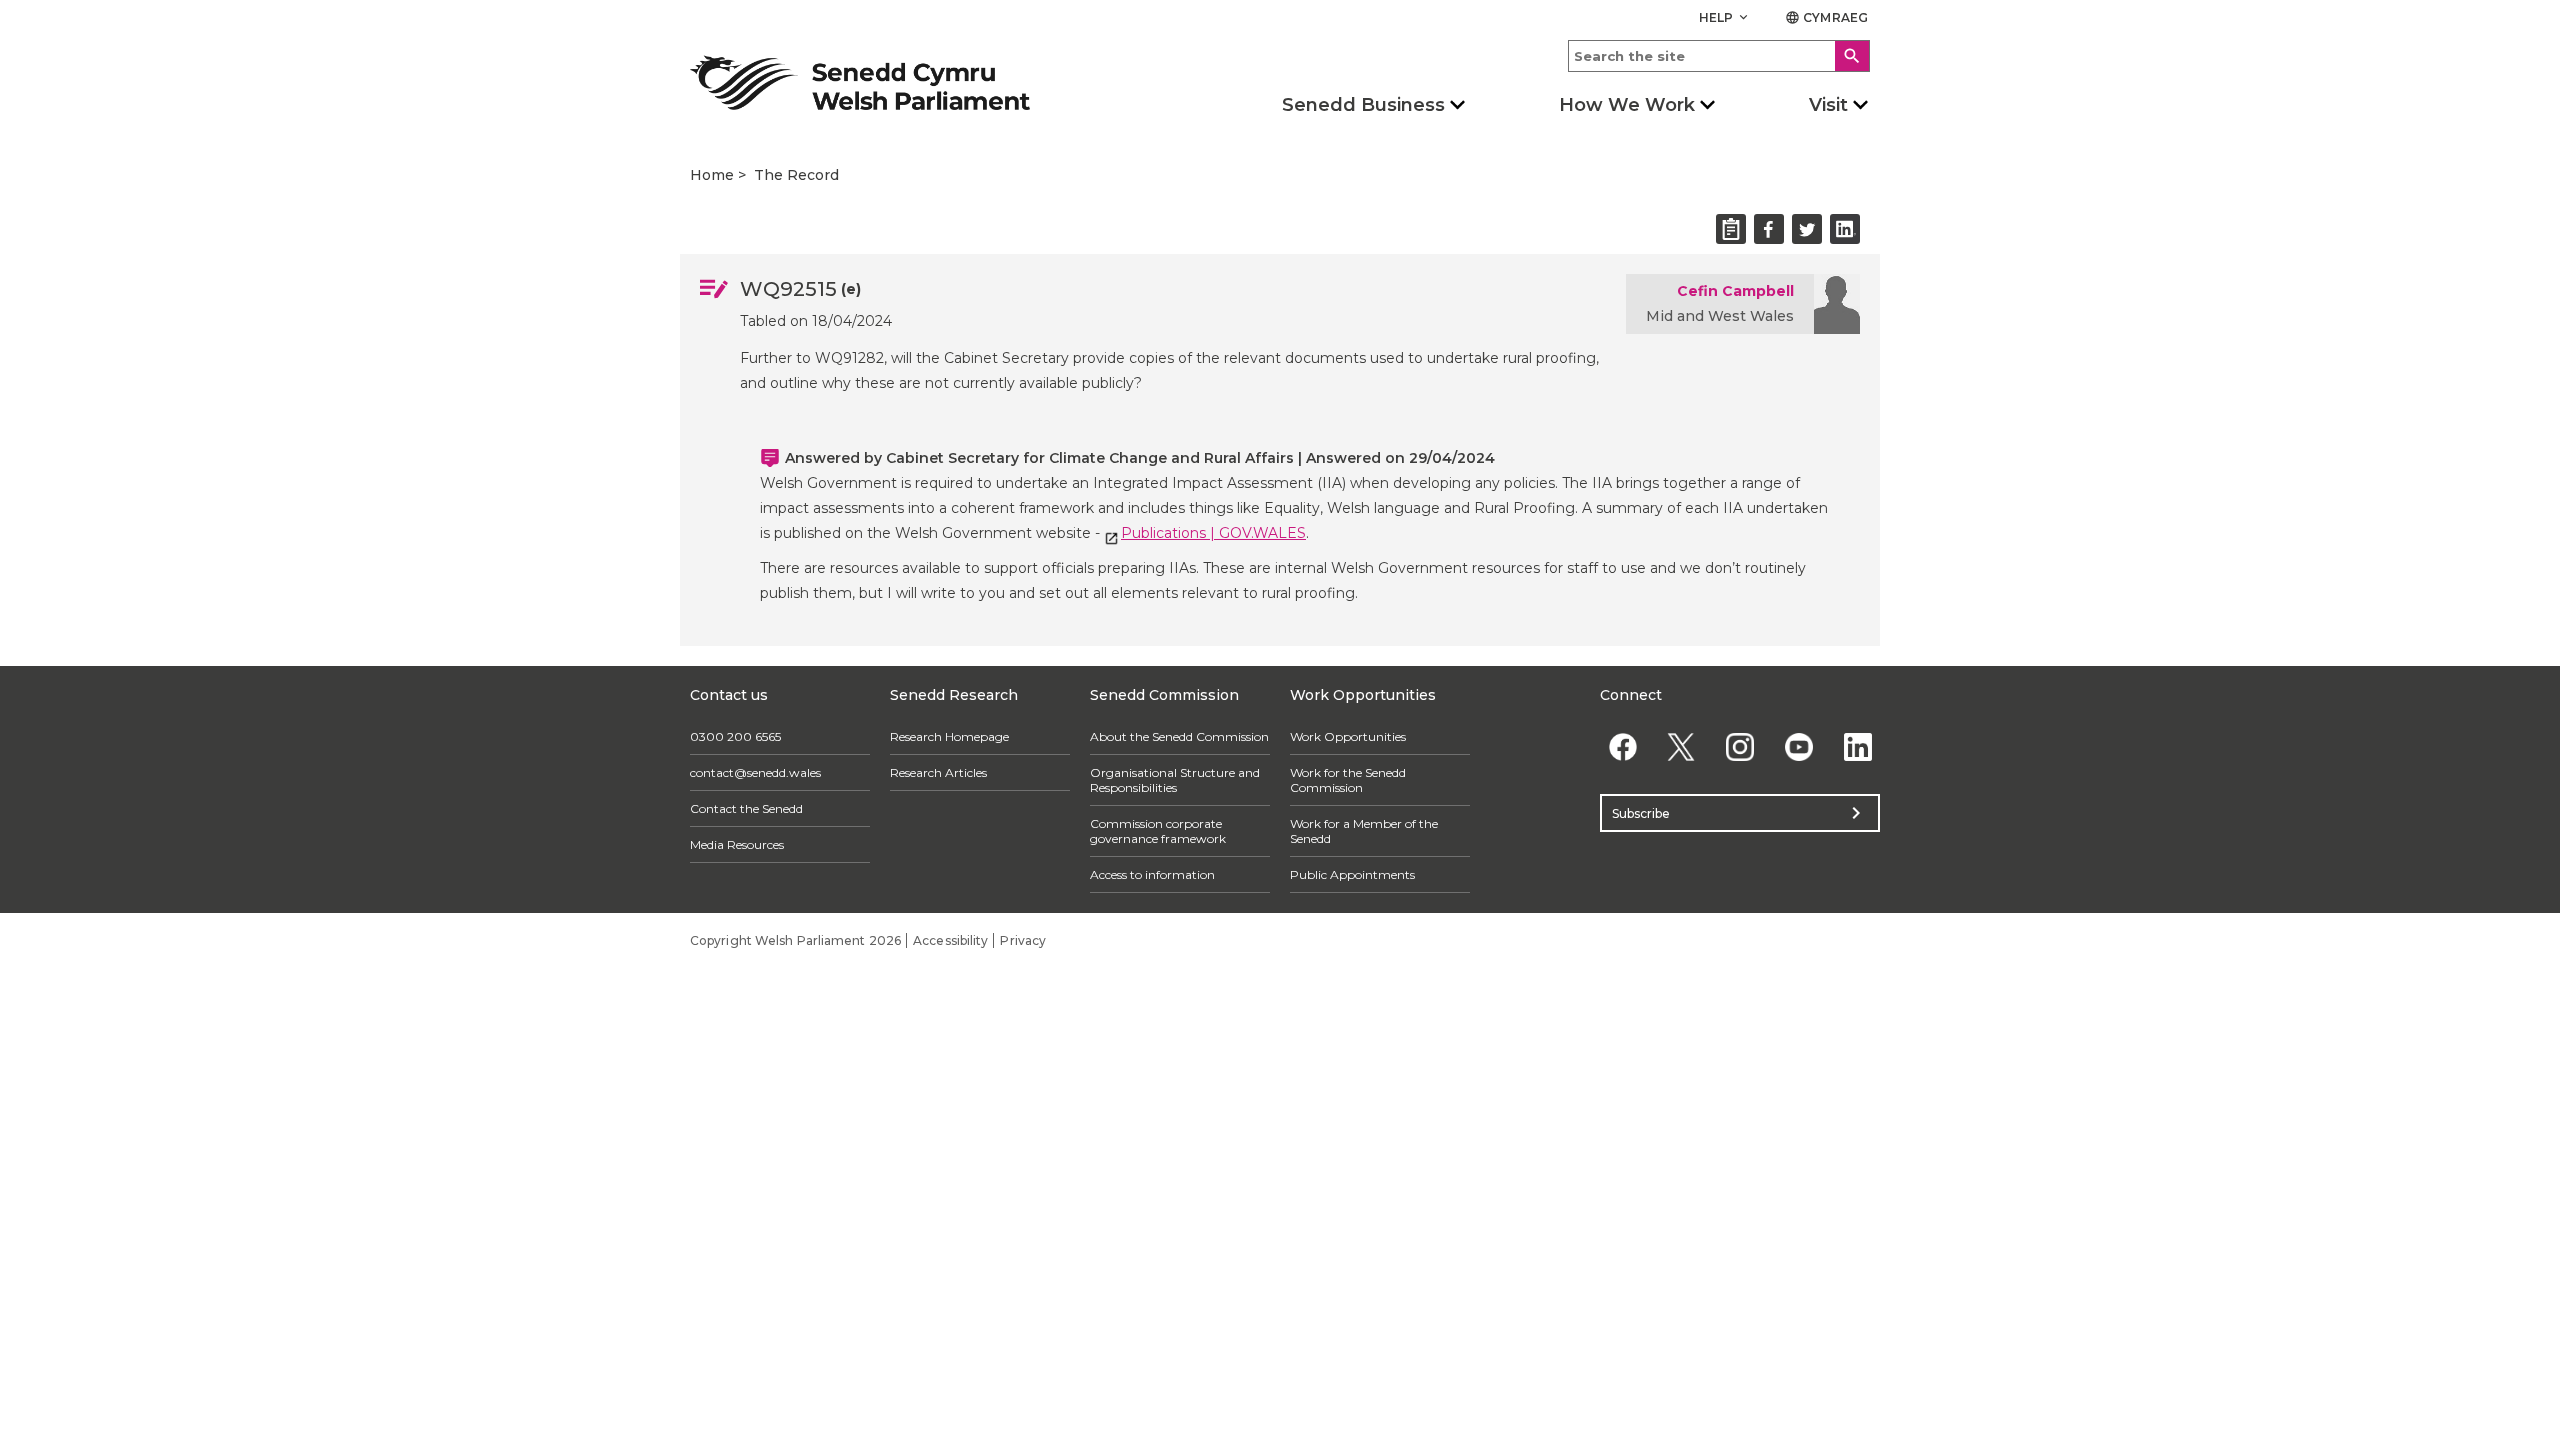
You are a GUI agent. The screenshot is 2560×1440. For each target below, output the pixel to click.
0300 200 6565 (735, 736)
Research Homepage (949, 736)
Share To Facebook (1769, 229)
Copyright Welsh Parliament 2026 (795, 940)
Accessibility (950, 940)
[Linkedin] (1857, 746)
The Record (796, 175)
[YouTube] (1798, 746)
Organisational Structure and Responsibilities (1175, 780)
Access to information (1152, 874)
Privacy (1023, 940)
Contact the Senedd (746, 808)
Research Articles (938, 772)
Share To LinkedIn (1845, 229)
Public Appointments (1352, 874)
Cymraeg (1826, 17)
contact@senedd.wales (755, 772)
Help (1725, 17)
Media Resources (737, 844)
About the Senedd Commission (1179, 736)
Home (712, 175)
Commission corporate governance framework (1158, 831)
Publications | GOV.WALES (1213, 533)
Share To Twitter (1807, 229)
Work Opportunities (1348, 736)
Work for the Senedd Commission (1348, 780)
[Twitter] (1681, 746)
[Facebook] (1622, 746)
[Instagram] (1740, 746)
